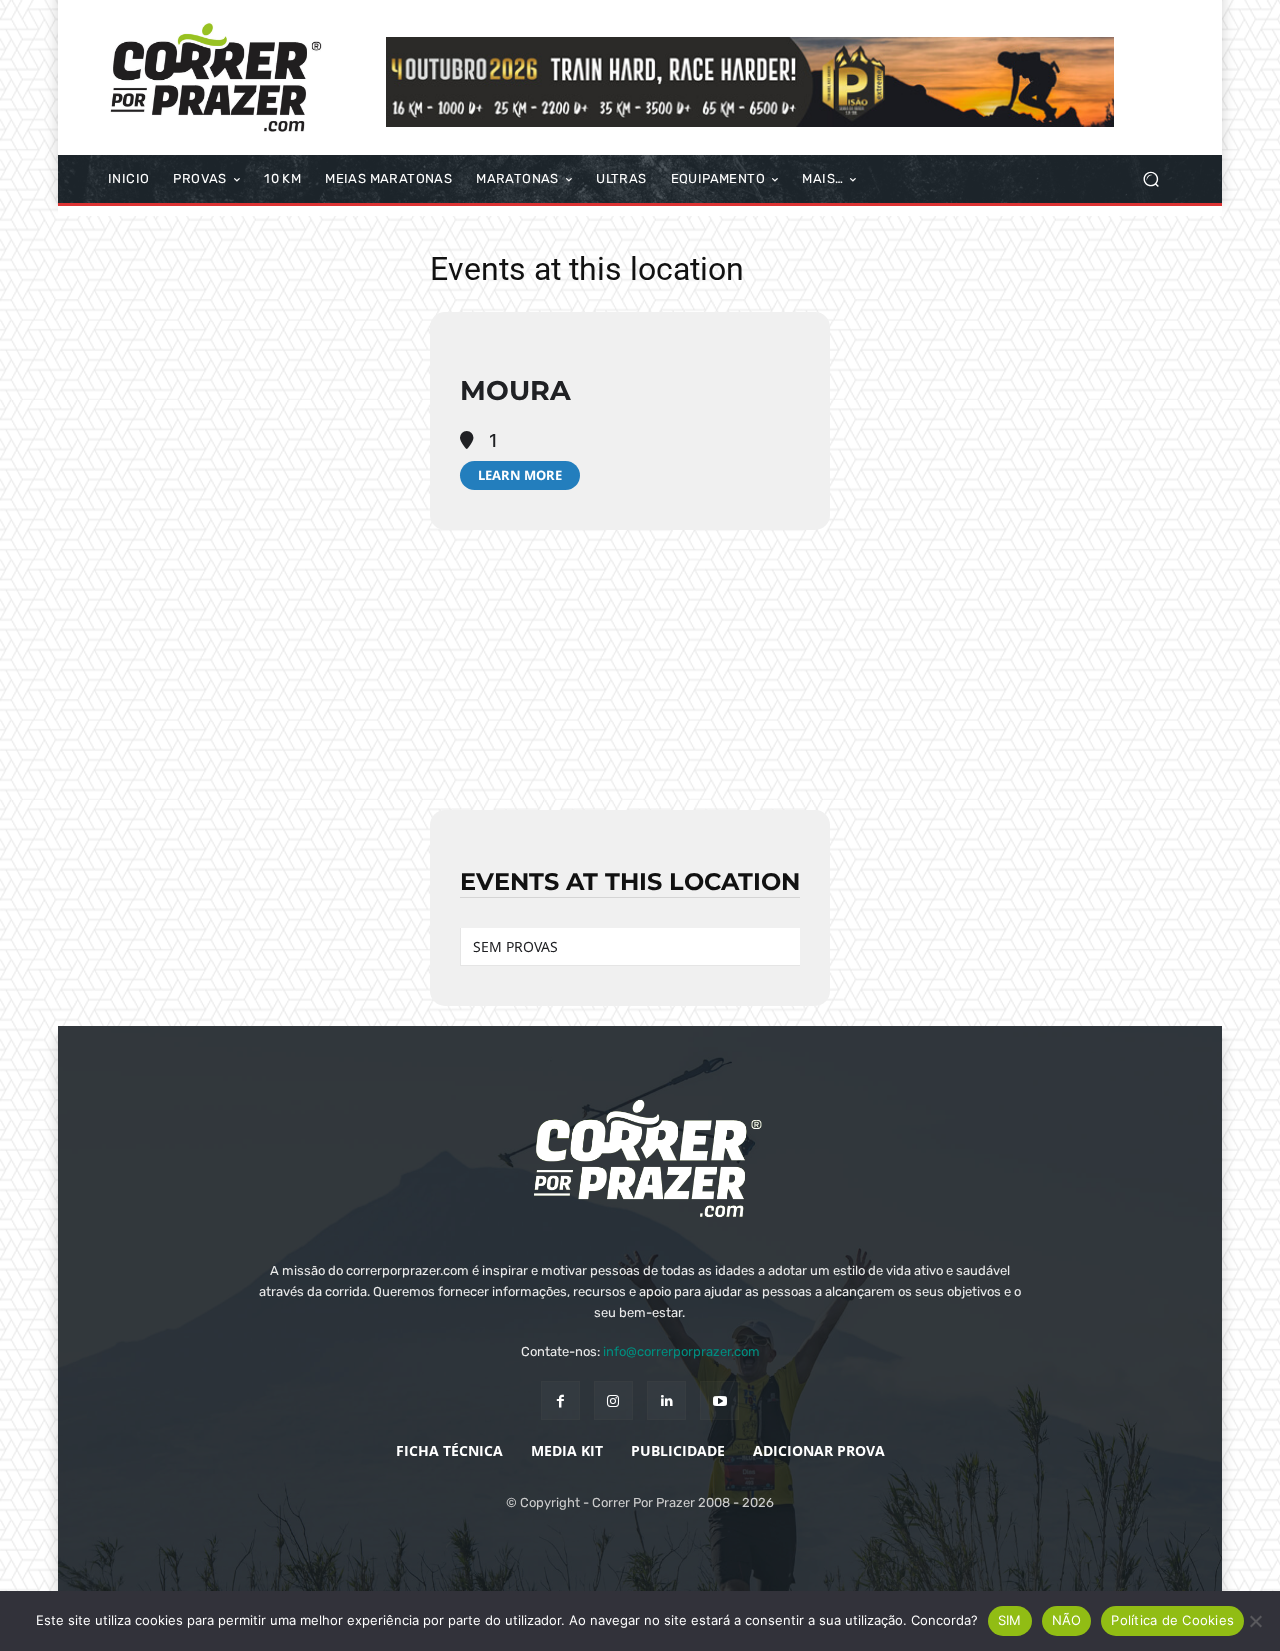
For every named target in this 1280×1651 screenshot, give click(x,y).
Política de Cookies (1172, 1620)
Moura (515, 390)
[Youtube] (719, 1400)
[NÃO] (1255, 1621)
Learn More (520, 475)
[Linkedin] (666, 1400)
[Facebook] (560, 1400)
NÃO (1067, 1620)
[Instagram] (613, 1400)
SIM (1010, 1620)
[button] (1150, 179)
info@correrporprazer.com (681, 1351)
